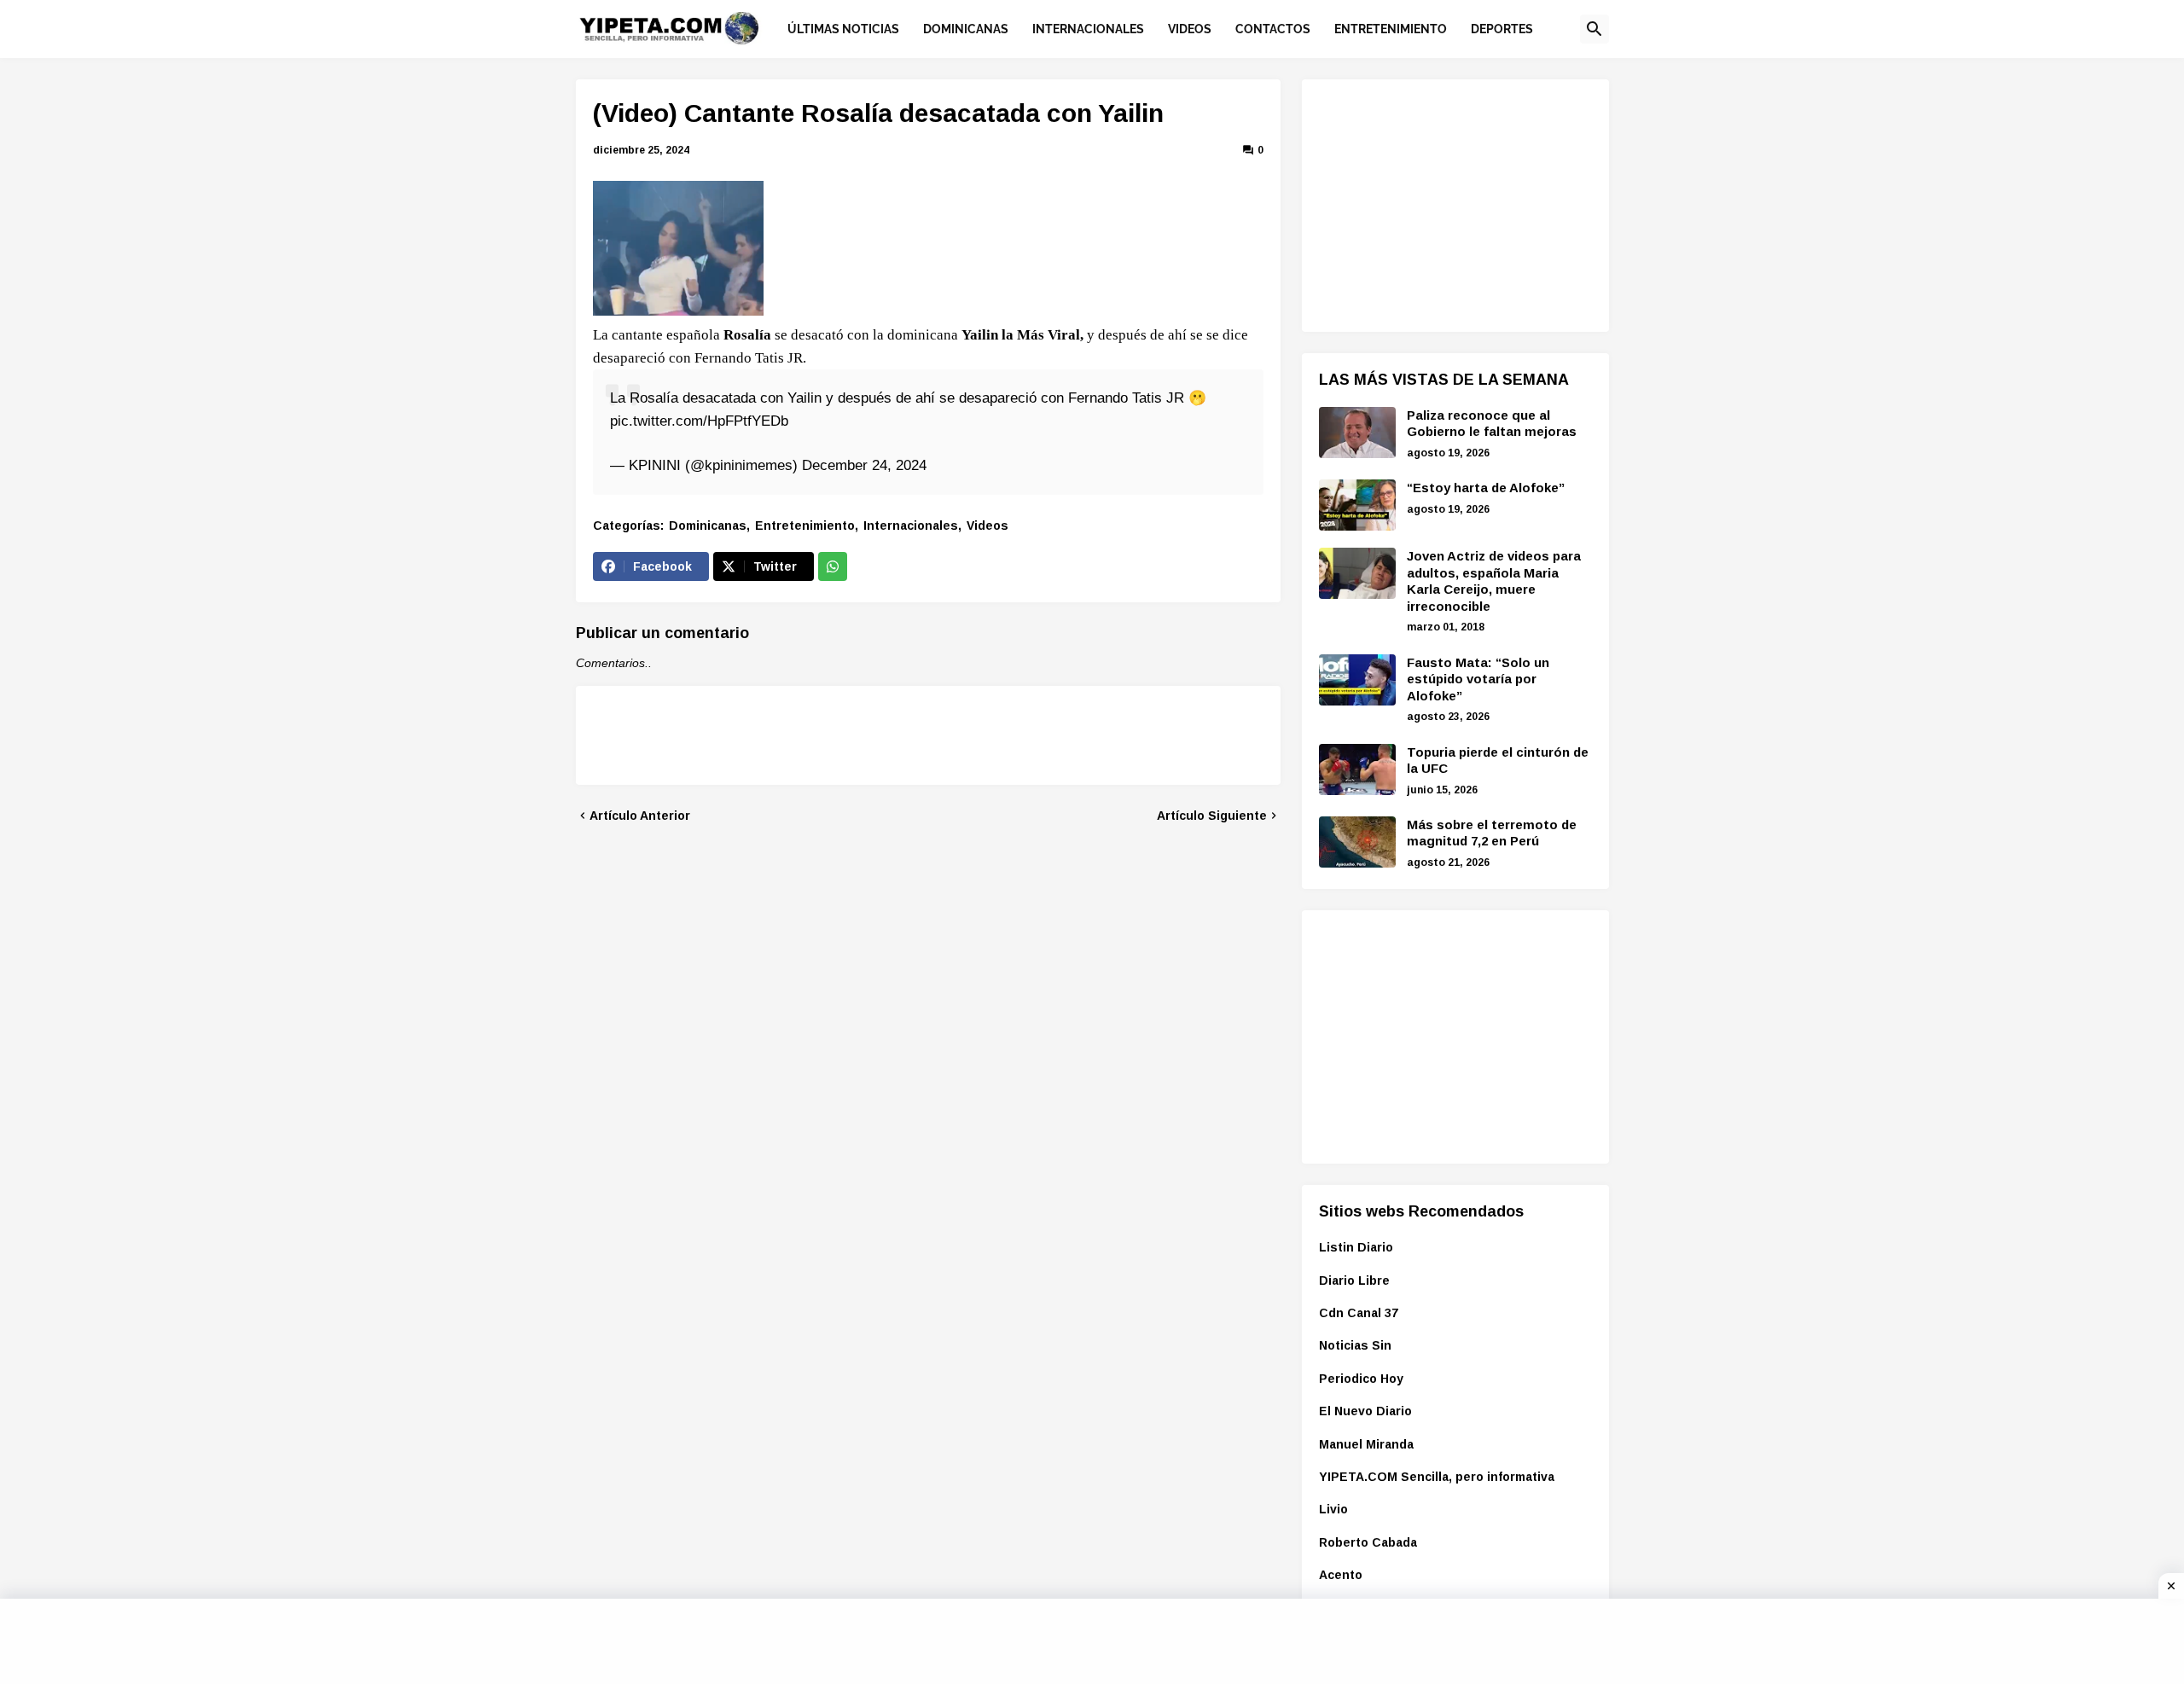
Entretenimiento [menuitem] (1391, 29)
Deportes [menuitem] (1502, 29)
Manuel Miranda (1366, 1444)
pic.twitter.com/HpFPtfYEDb (699, 421)
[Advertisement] (1447, 203)
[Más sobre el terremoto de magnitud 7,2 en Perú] (1357, 842)
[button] (1594, 29)
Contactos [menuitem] (1273, 29)
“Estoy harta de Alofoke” (1486, 488)
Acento (1341, 1575)
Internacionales (911, 526)
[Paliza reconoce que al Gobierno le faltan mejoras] (1357, 433)
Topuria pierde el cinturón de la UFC (1498, 761)
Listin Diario (1356, 1247)
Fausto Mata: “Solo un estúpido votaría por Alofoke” (1478, 679)
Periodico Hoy (1361, 1379)
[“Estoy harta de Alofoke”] (1357, 505)
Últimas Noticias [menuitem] (843, 29)
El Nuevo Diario (1365, 1411)
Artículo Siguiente (1212, 816)
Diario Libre (1354, 1280)
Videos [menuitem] (1190, 29)
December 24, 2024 (864, 465)
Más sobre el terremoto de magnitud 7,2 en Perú (1492, 833)
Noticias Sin (1355, 1345)
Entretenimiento (805, 526)
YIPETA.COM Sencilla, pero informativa (1437, 1477)
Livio (1333, 1509)
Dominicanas (708, 526)
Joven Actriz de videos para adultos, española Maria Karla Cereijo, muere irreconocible (1494, 581)
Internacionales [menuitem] (1088, 29)
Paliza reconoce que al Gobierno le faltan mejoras (1492, 424)
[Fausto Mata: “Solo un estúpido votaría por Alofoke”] (1357, 680)
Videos (987, 526)
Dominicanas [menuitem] (966, 29)
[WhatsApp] (833, 566)
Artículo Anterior (640, 816)
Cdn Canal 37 (1359, 1313)
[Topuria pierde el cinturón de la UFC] (1357, 769)
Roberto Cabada (1368, 1542)
